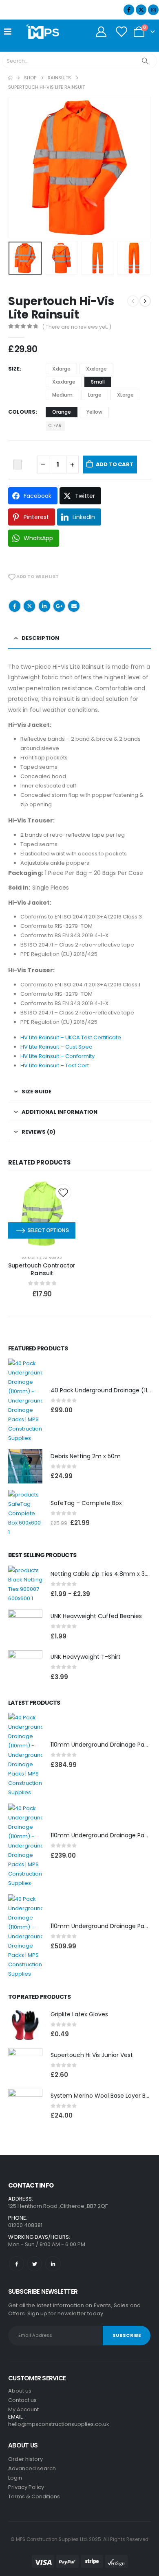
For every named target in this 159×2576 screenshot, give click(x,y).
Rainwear (52, 1258)
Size (14, 369)
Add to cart (115, 464)
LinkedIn (44, 606)
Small (98, 382)
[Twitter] (34, 2264)
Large (95, 395)
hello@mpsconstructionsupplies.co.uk (59, 2424)
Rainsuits (31, 1258)
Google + (59, 606)
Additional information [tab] (60, 1112)
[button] (18, 168)
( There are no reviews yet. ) (77, 327)
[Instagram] (153, 10)
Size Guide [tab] (36, 1092)
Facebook (15, 606)
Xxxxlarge (64, 382)
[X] (141, 10)
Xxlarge (61, 369)
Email (74, 606)
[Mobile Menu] (10, 32)
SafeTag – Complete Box (86, 1503)
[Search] (145, 61)
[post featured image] (25, 1401)
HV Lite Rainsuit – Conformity (57, 1056)
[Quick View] (42, 1218)
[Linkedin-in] (53, 2264)
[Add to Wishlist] (18, 465)
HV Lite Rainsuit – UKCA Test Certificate (71, 1037)
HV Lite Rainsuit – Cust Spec (56, 1047)
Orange (62, 412)
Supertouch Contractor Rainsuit (42, 1269)
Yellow (94, 412)
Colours (22, 412)
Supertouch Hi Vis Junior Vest (92, 2055)
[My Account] (101, 32)
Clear (55, 426)
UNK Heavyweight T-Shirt (86, 1657)
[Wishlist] (121, 32)
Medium (62, 395)
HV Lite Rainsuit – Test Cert (55, 1066)
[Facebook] (129, 10)
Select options (48, 1230)
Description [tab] (40, 638)
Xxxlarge (96, 369)
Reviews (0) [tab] (39, 1132)
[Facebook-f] (17, 2264)
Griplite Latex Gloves (79, 2014)
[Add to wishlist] (63, 1192)
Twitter (29, 606)
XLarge (125, 395)
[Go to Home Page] (10, 78)
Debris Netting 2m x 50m (86, 1456)
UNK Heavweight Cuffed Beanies (96, 1616)
